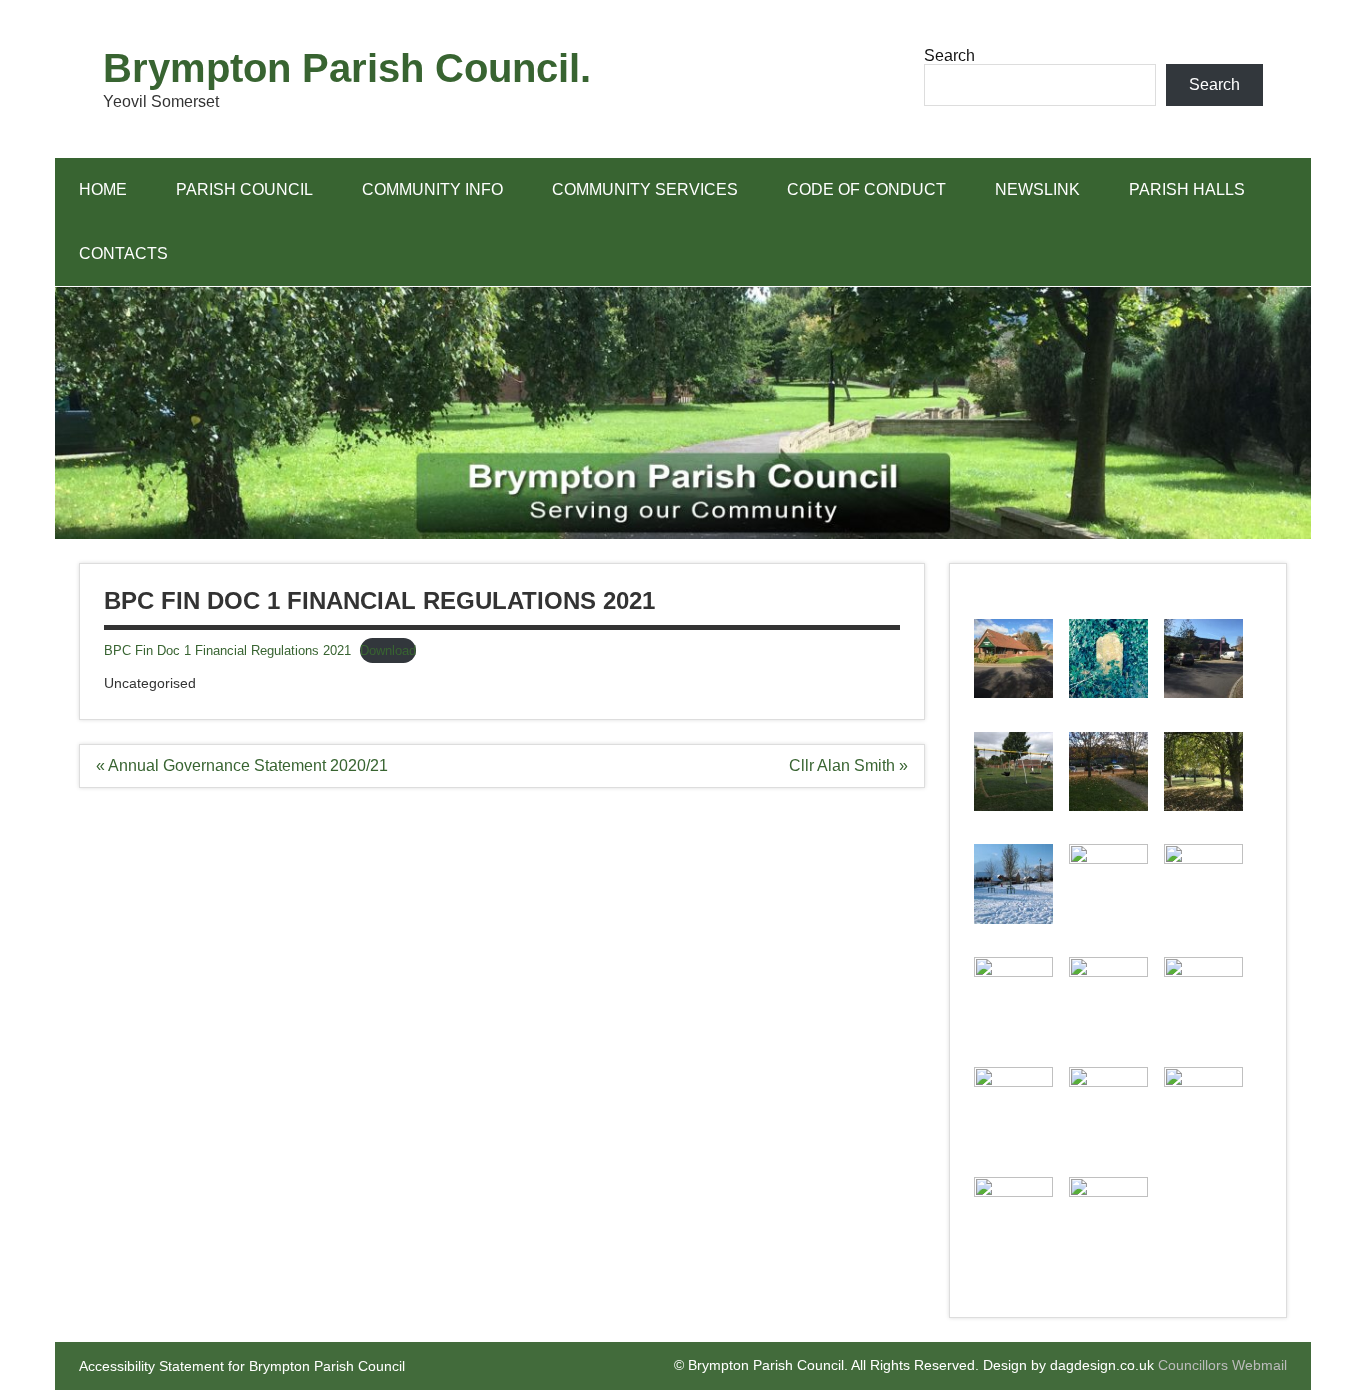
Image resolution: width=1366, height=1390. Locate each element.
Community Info (432, 189)
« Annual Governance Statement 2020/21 (242, 765)
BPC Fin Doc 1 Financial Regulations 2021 (227, 650)
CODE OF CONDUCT (866, 189)
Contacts (123, 253)
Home (103, 189)
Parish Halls (1187, 189)
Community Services (645, 189)
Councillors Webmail (1222, 1365)
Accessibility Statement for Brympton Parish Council (242, 1366)
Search (949, 55)
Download (388, 650)
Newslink (1037, 189)
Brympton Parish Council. (347, 68)
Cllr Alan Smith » (848, 765)
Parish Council (244, 189)
